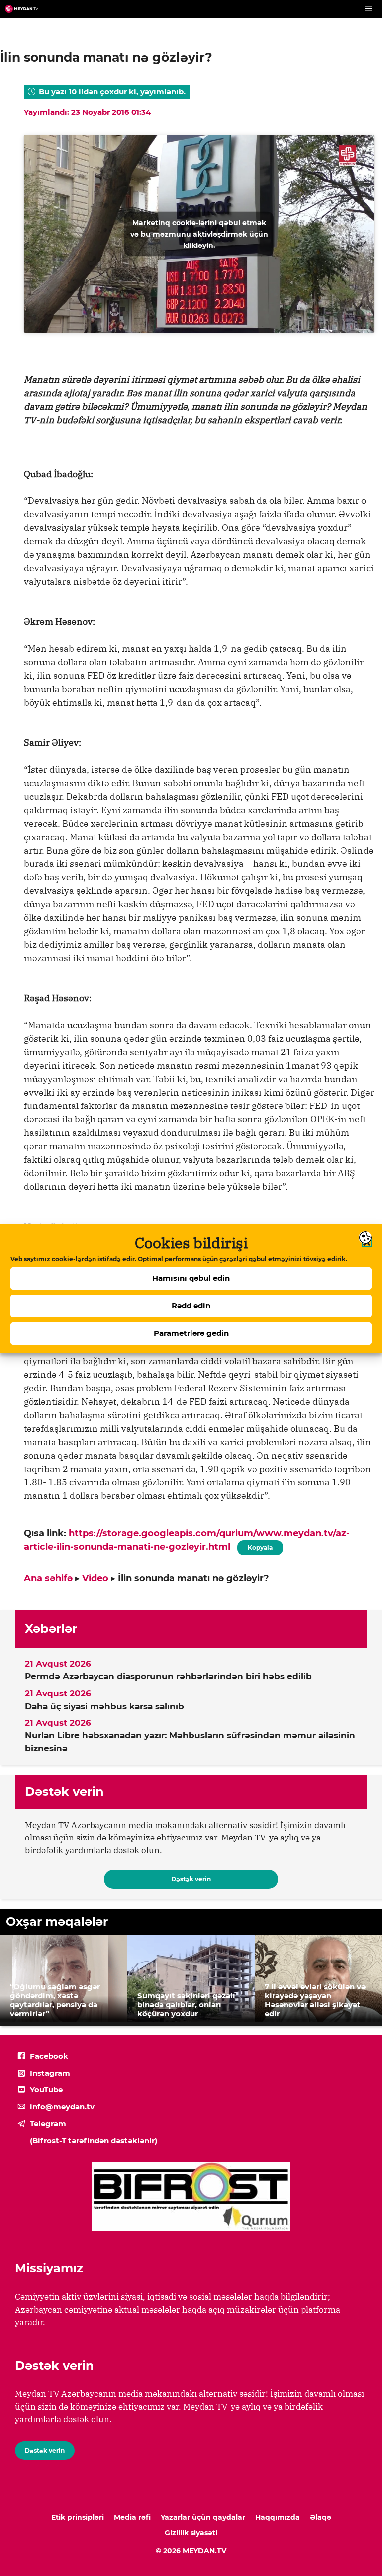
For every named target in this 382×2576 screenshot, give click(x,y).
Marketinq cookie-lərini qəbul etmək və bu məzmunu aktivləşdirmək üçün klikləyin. (199, 234)
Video (95, 1578)
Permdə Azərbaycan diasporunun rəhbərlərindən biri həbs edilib (168, 1676)
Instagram (50, 2073)
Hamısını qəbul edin (191, 1278)
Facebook (49, 2056)
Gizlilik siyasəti (191, 2533)
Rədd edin (191, 1305)
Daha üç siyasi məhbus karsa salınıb (104, 1706)
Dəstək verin (191, 1879)
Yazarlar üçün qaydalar (203, 2517)
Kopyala (260, 1546)
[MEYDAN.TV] (22, 9)
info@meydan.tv (62, 2107)
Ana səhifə (48, 1578)
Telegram (48, 2124)
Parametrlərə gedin (191, 1333)
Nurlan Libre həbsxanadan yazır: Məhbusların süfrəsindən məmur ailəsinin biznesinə (190, 1742)
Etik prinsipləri (78, 2517)
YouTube (46, 2090)
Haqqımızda (278, 2517)
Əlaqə (321, 2517)
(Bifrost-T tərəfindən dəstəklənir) (94, 2141)
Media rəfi (132, 2517)
